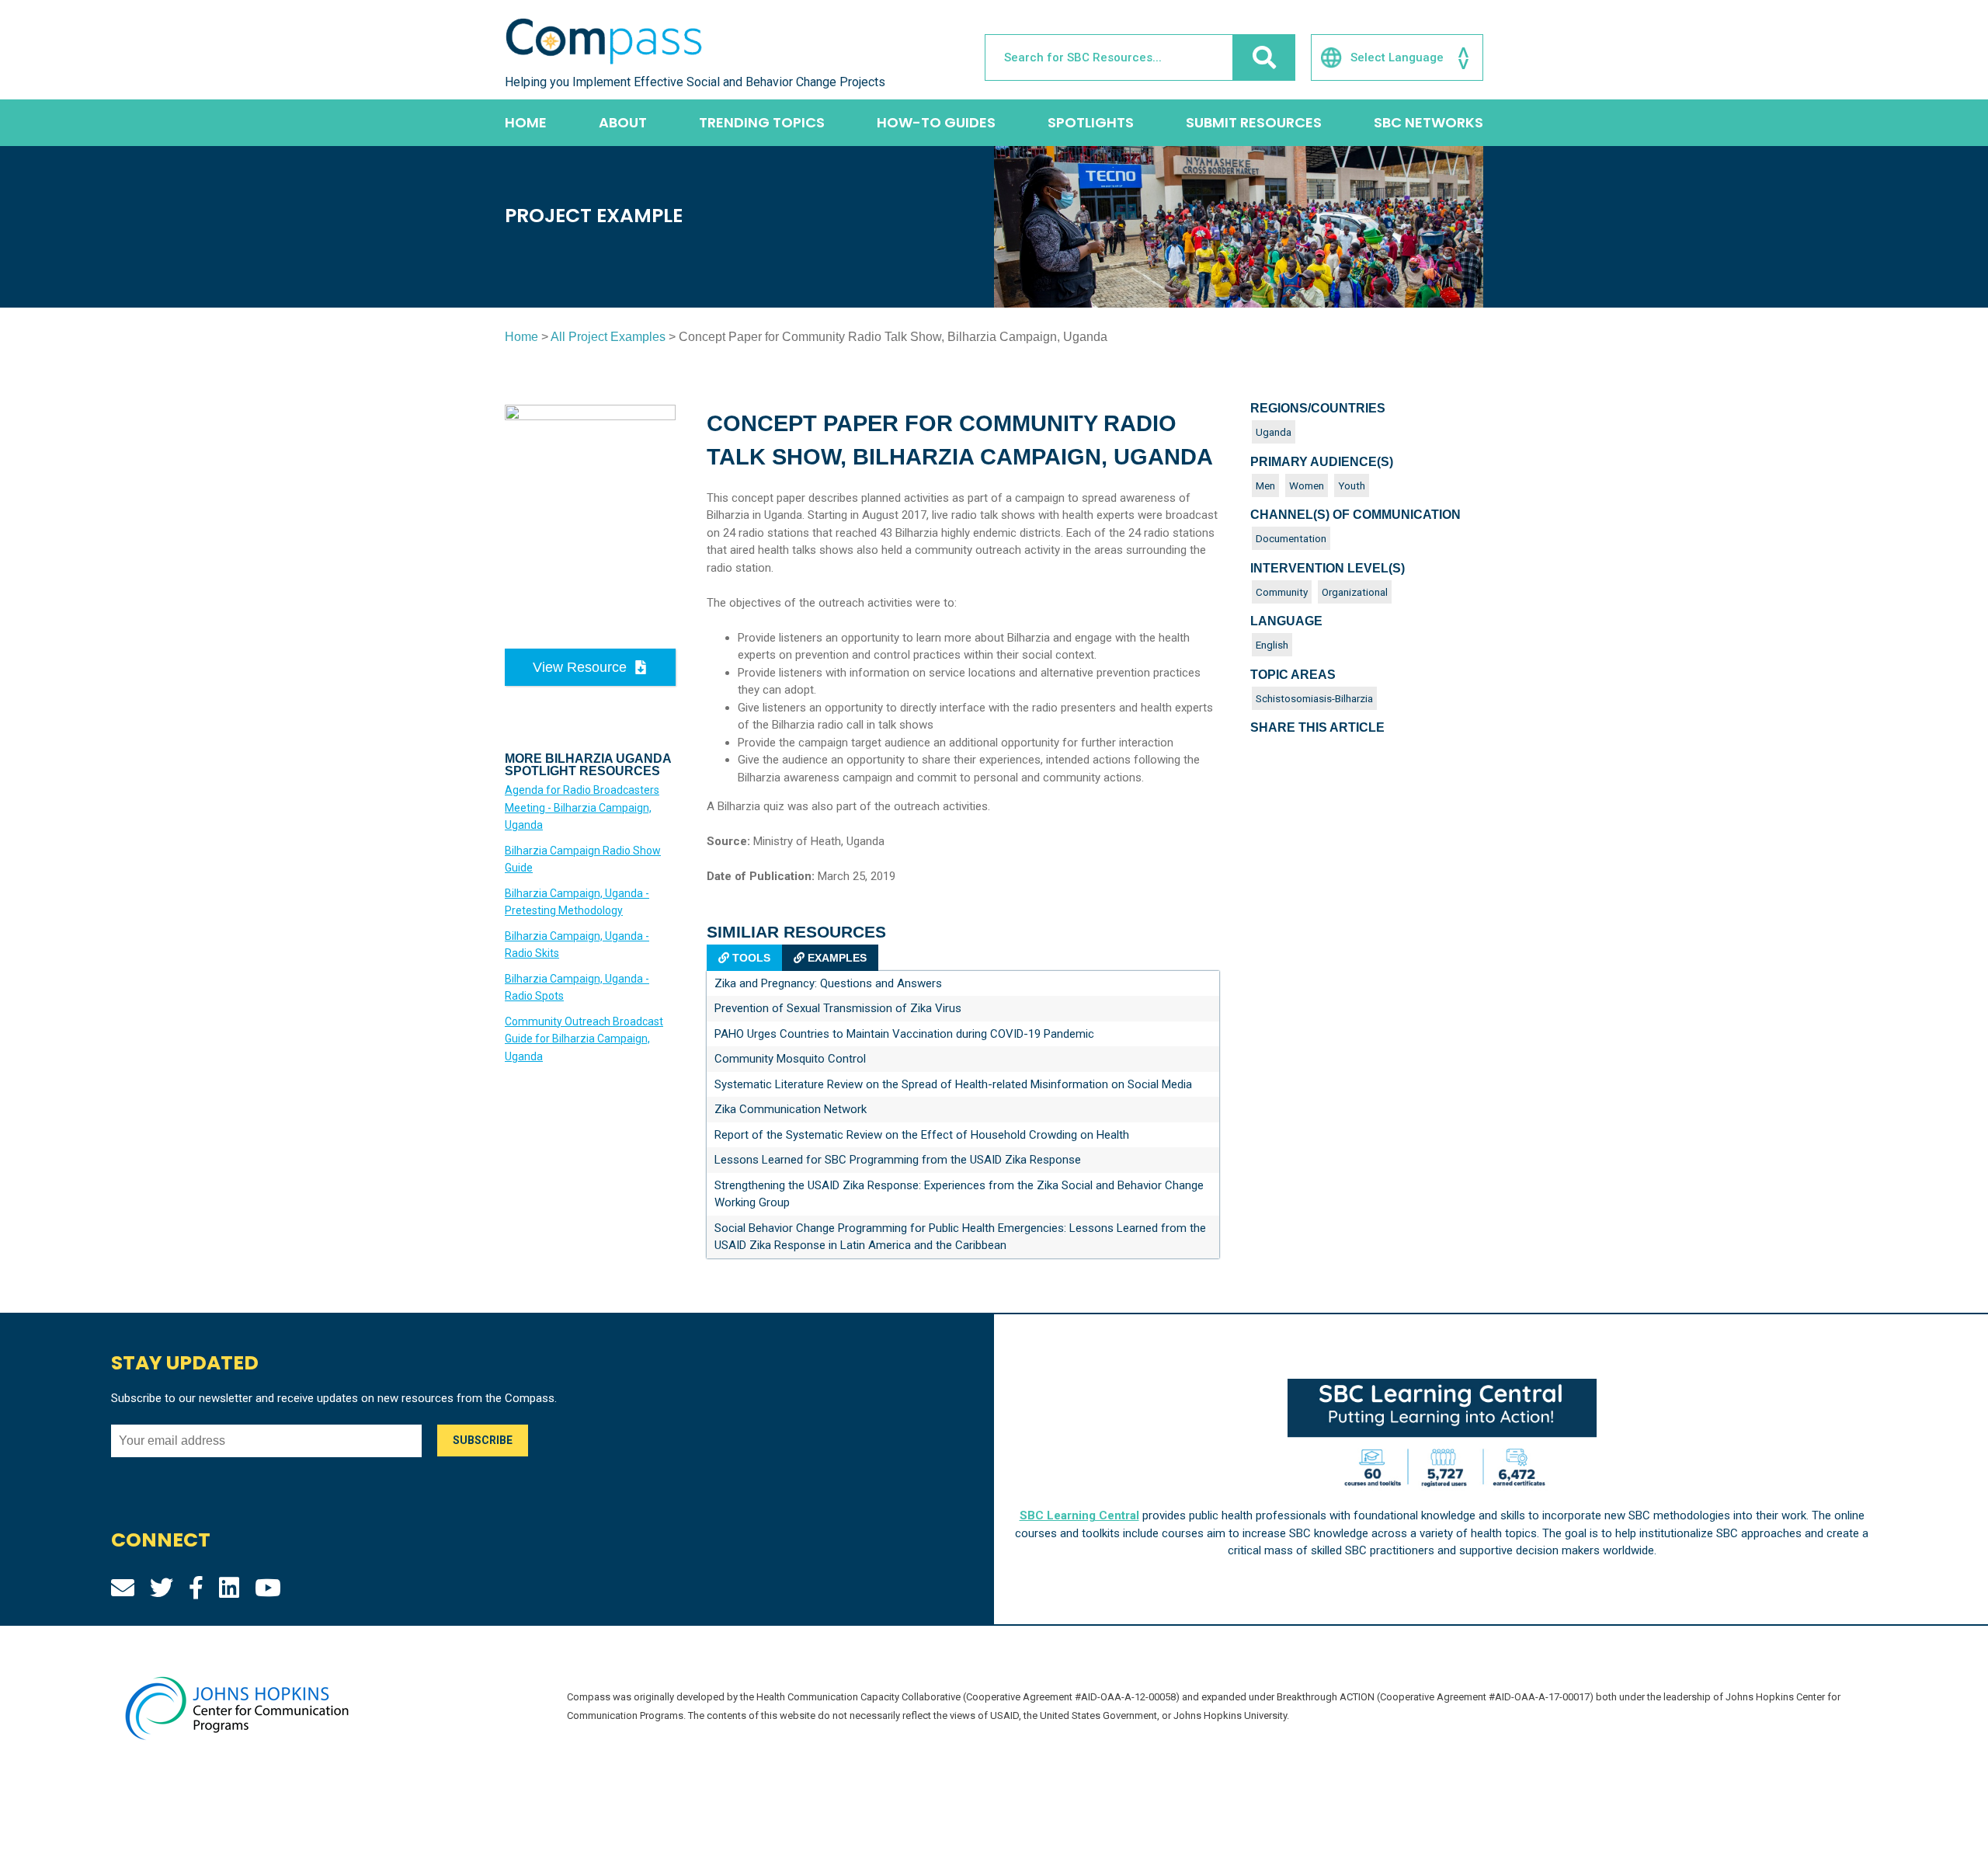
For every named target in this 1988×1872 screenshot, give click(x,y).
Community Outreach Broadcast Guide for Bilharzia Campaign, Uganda (584, 1039)
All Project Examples (608, 337)
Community (1282, 592)
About (623, 122)
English (1272, 645)
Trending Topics (762, 122)
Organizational (1355, 592)
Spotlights (1091, 122)
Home (526, 122)
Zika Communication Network (791, 1109)
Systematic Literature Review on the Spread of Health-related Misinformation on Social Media (953, 1084)
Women (1307, 485)
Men (1265, 485)
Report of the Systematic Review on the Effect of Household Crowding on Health (922, 1135)
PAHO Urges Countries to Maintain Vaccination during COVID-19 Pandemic (904, 1034)
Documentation (1291, 538)
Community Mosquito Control (790, 1059)
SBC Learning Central (1079, 1515)
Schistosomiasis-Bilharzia (1314, 698)
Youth (1352, 485)
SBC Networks (1428, 122)
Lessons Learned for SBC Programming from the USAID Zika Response (898, 1160)
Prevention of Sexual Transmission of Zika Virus (838, 1008)
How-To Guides (936, 122)
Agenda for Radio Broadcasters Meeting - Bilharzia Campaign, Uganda (582, 807)
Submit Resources (1254, 122)
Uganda (1274, 432)
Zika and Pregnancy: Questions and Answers (828, 983)
